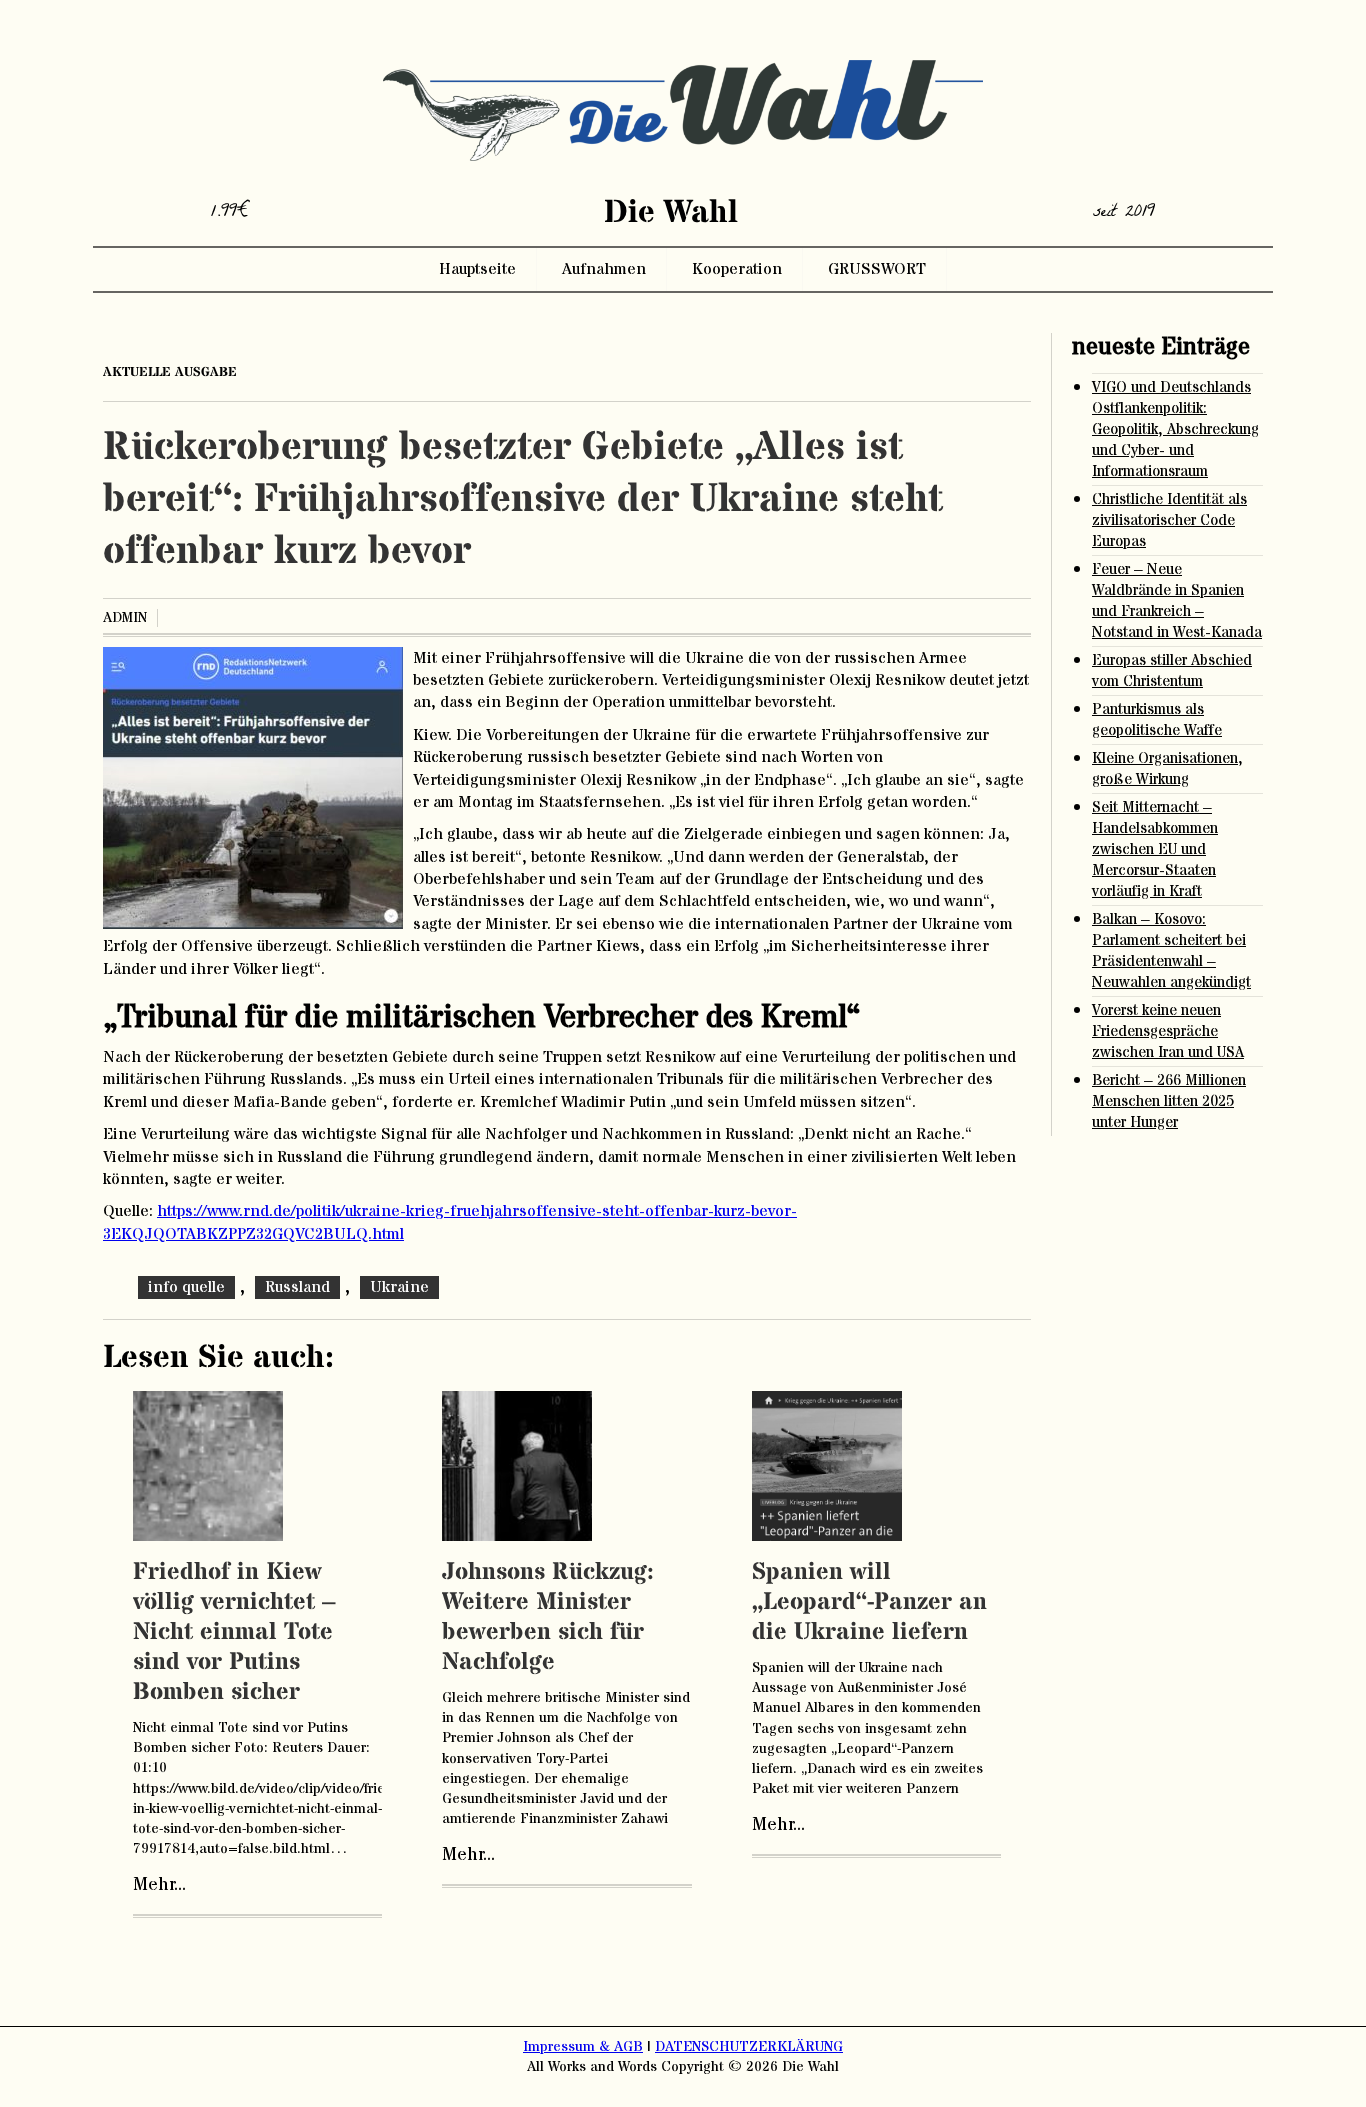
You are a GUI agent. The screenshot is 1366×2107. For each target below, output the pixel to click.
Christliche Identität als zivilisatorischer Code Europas (1169, 520)
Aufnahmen (604, 269)
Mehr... (159, 1885)
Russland (297, 1287)
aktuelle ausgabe (170, 372)
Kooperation (737, 269)
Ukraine (399, 1287)
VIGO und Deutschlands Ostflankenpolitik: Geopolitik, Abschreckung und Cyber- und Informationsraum (1175, 429)
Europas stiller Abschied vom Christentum (1172, 671)
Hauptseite (477, 269)
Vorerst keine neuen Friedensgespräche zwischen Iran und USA (1168, 1031)
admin (125, 618)
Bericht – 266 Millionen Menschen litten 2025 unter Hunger (1169, 1101)
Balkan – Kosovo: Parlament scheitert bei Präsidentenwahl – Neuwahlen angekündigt (1171, 951)
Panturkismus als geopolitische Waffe (1157, 720)
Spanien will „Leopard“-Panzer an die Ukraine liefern (869, 1602)
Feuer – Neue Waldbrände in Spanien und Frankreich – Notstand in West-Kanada (1177, 601)
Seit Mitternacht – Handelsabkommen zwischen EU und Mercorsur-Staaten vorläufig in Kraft (1155, 849)
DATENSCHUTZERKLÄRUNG (749, 2047)
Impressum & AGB (583, 2047)
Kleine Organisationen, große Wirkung (1167, 769)
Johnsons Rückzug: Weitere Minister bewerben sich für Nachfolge (548, 1617)
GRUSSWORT (877, 269)
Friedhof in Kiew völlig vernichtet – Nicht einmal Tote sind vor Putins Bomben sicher (234, 1632)
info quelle (186, 1287)
